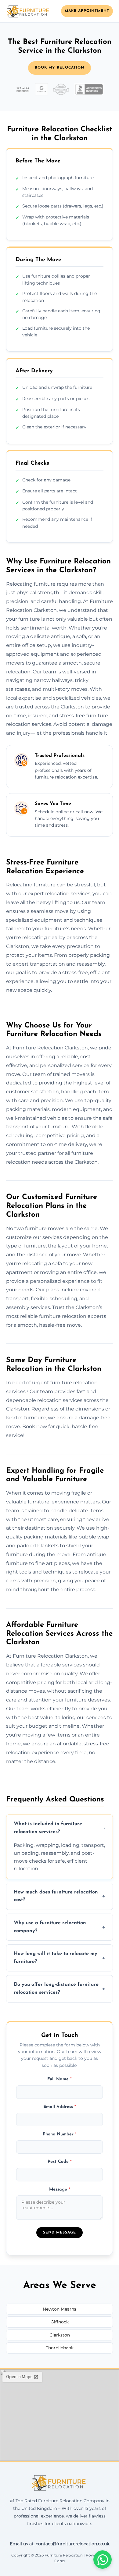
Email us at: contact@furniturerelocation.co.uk (60, 2544)
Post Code (60, 2162)
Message (60, 2189)
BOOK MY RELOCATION (60, 68)
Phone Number (60, 2134)
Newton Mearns (60, 2309)
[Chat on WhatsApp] (103, 2560)
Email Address (60, 2107)
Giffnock (60, 2322)
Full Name (60, 2079)
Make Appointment (87, 11)
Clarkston (60, 2335)
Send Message (60, 2233)
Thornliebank (60, 2348)
